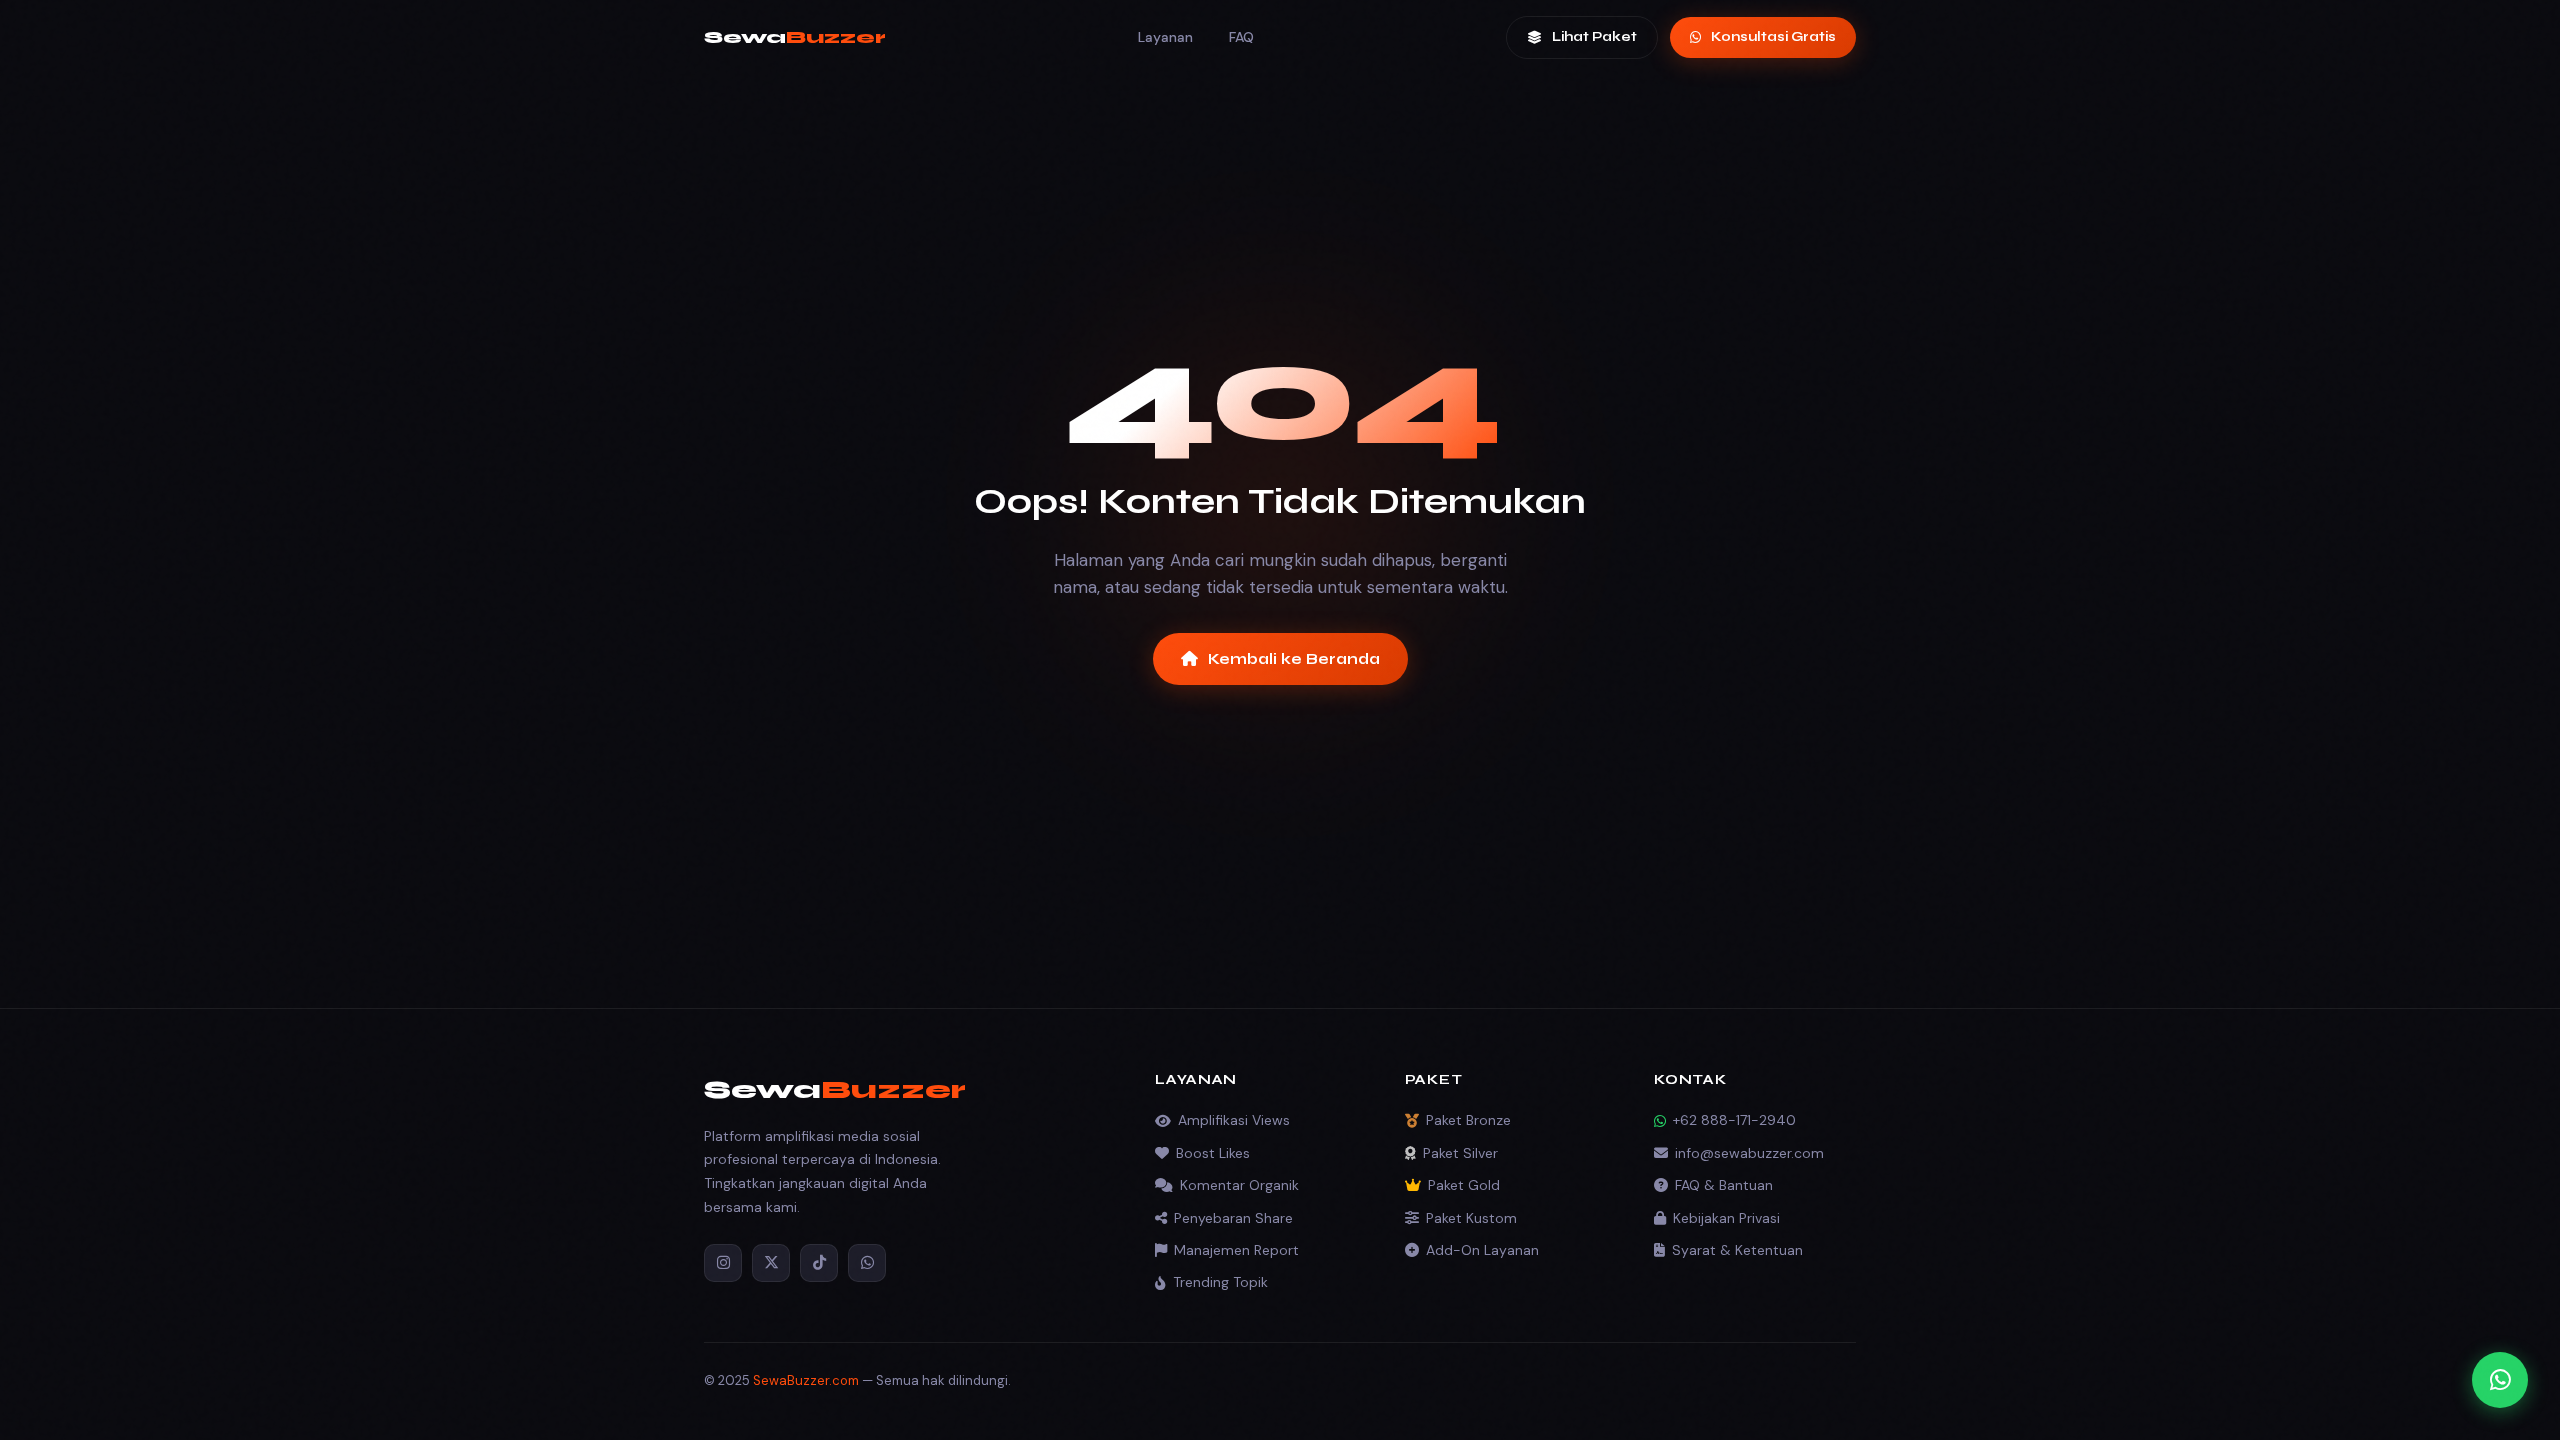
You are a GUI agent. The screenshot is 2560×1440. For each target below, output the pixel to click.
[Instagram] (723, 1263)
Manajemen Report (1236, 1250)
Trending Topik (1220, 1282)
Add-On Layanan (1482, 1250)
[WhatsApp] (867, 1263)
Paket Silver (1460, 1153)
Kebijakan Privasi (1726, 1218)
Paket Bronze (1468, 1120)
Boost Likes (1213, 1153)
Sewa (795, 37)
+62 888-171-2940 (1734, 1120)
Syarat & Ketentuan (1737, 1250)
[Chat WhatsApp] (2500, 1380)
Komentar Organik (1239, 1185)
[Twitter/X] (771, 1263)
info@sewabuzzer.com (1749, 1153)
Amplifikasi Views (1234, 1120)
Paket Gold (1464, 1185)
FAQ (1241, 37)
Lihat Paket (1594, 37)
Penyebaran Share (1233, 1218)
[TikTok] (819, 1263)
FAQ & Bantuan (1724, 1185)
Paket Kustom (1471, 1218)
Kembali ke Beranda (1294, 659)
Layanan (1165, 37)
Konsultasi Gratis (1773, 37)
